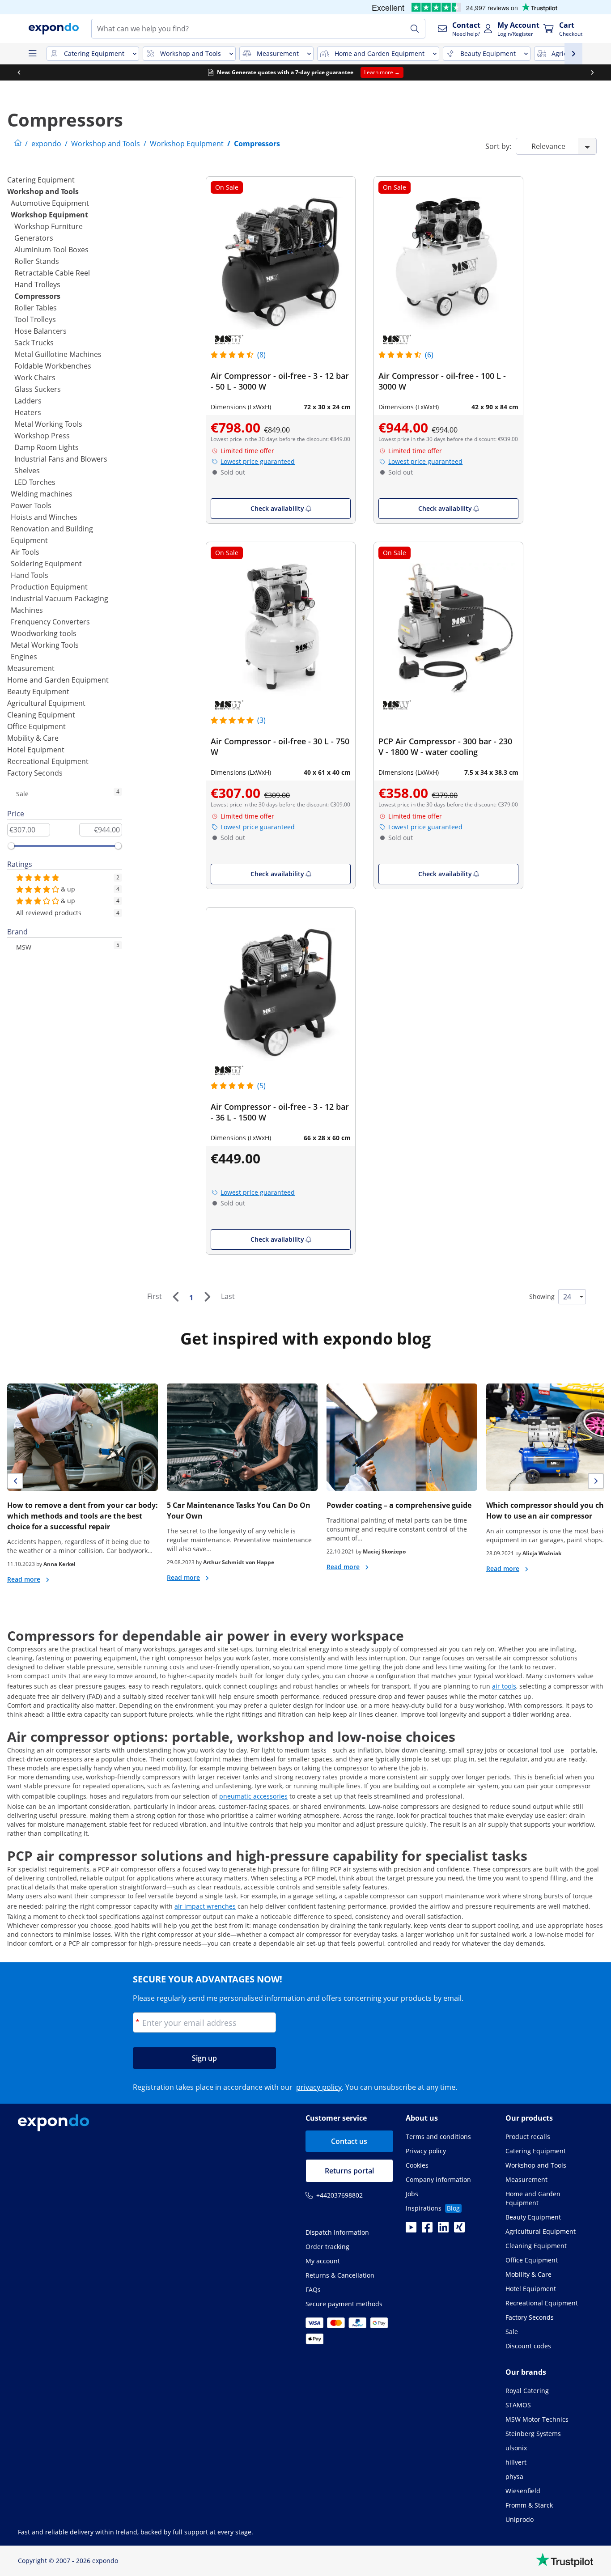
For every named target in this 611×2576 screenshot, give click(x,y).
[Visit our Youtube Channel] (411, 2230)
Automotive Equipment (50, 203)
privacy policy (319, 2087)
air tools (504, 1686)
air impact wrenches (205, 1906)
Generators (34, 238)
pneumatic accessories (253, 1796)
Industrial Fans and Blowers (61, 459)
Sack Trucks (34, 343)
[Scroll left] (19, 72)
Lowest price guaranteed (258, 461)
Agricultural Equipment (46, 703)
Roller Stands (37, 261)
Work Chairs (35, 378)
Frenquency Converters (50, 622)
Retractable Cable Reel (52, 273)
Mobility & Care (33, 738)
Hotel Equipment (36, 750)
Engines (24, 657)
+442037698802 (339, 2195)
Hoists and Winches (44, 517)
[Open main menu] (32, 54)
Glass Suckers (38, 389)
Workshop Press (42, 436)
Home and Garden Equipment (58, 680)
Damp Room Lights (47, 447)
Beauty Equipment (38, 692)
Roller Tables (36, 308)
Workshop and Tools (43, 191)
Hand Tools (30, 575)
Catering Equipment (41, 180)
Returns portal (349, 2171)
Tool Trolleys (35, 319)
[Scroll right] (592, 72)
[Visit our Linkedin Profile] (443, 2230)
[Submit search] (415, 29)
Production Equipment (49, 587)
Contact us (349, 2141)
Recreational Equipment (48, 761)
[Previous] (175, 1297)
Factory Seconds (35, 773)
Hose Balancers (40, 331)
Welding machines (42, 494)
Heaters (28, 412)
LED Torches (35, 482)
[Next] (207, 1297)
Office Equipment (36, 726)
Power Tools (31, 505)
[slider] (11, 846)
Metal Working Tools (48, 424)
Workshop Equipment (49, 215)
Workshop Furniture (49, 226)
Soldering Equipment (46, 564)
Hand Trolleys (37, 284)
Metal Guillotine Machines (58, 354)
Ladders (28, 401)
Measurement (31, 668)
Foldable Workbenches (53, 366)
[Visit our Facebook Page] (427, 2230)
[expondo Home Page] (18, 144)
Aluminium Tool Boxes (51, 250)
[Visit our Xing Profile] (459, 2230)
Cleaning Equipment (41, 715)
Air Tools (25, 552)
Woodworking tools (44, 633)
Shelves (27, 471)
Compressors (37, 296)
